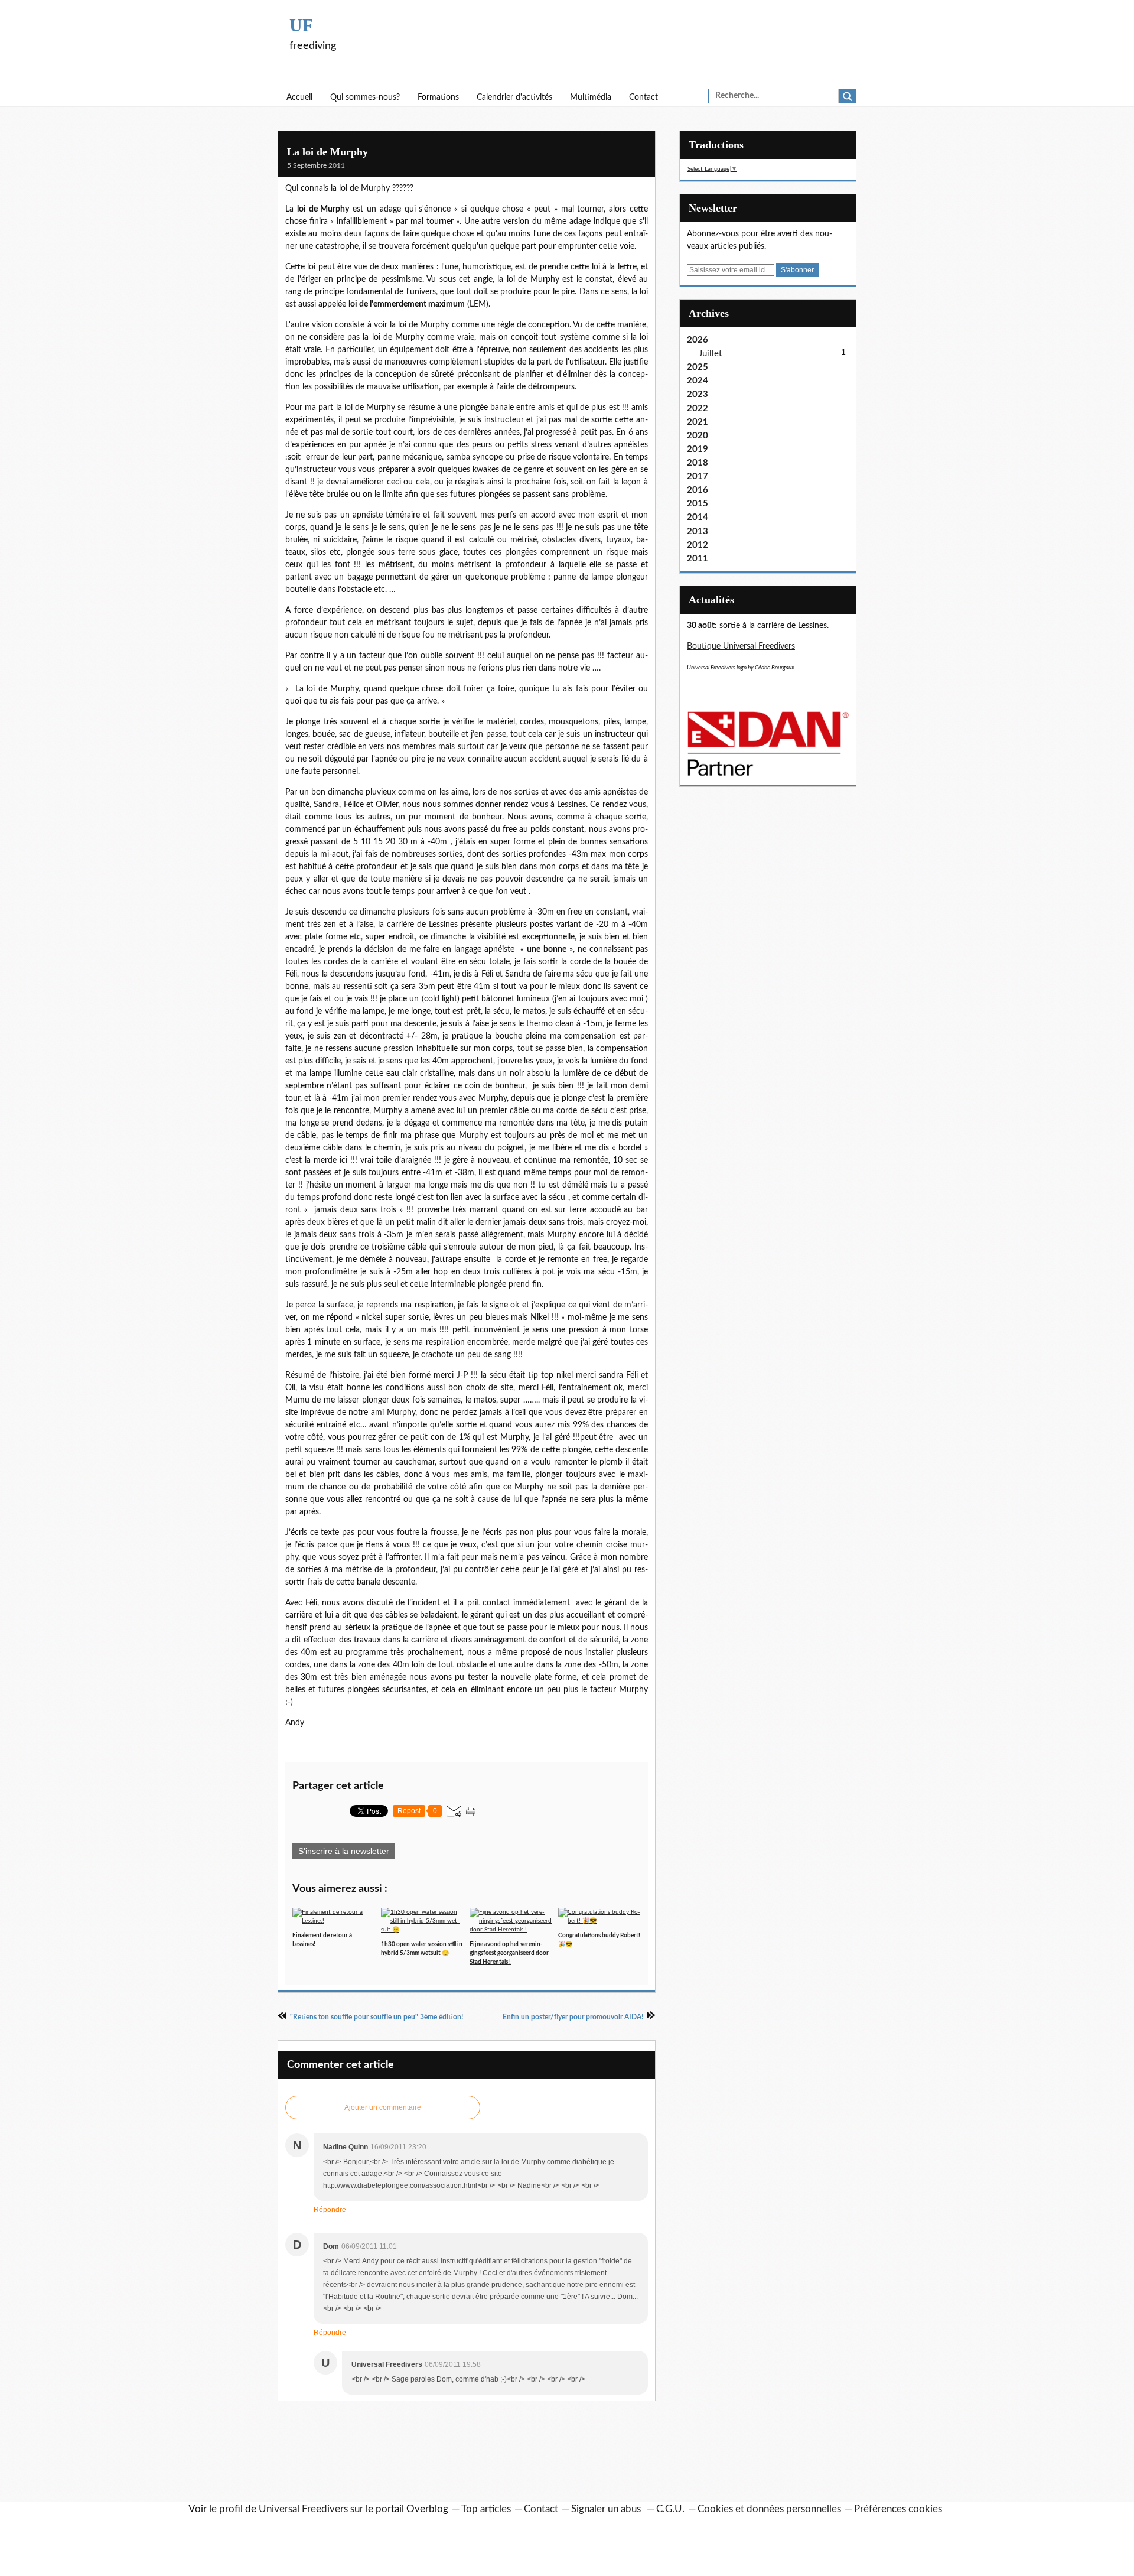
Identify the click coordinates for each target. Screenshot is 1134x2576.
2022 (698, 409)
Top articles (486, 2509)
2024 (698, 381)
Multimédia (591, 97)
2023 (698, 394)
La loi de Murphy (328, 152)
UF (301, 25)
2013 (698, 531)
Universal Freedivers (303, 2509)
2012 (698, 545)
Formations (438, 97)
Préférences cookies (898, 2509)
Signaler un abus (607, 2509)
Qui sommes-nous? (365, 97)
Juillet (710, 354)
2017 (698, 477)
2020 (698, 436)
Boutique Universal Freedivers (741, 646)
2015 (698, 504)
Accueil (299, 97)
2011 (698, 559)
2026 (698, 340)
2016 (698, 490)
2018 (698, 463)
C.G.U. (670, 2509)
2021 (698, 422)
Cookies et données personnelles (769, 2509)
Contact (643, 97)
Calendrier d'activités (514, 97)
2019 (698, 449)
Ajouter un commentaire (383, 2107)
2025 (698, 367)
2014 (698, 517)
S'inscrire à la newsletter (344, 1851)
